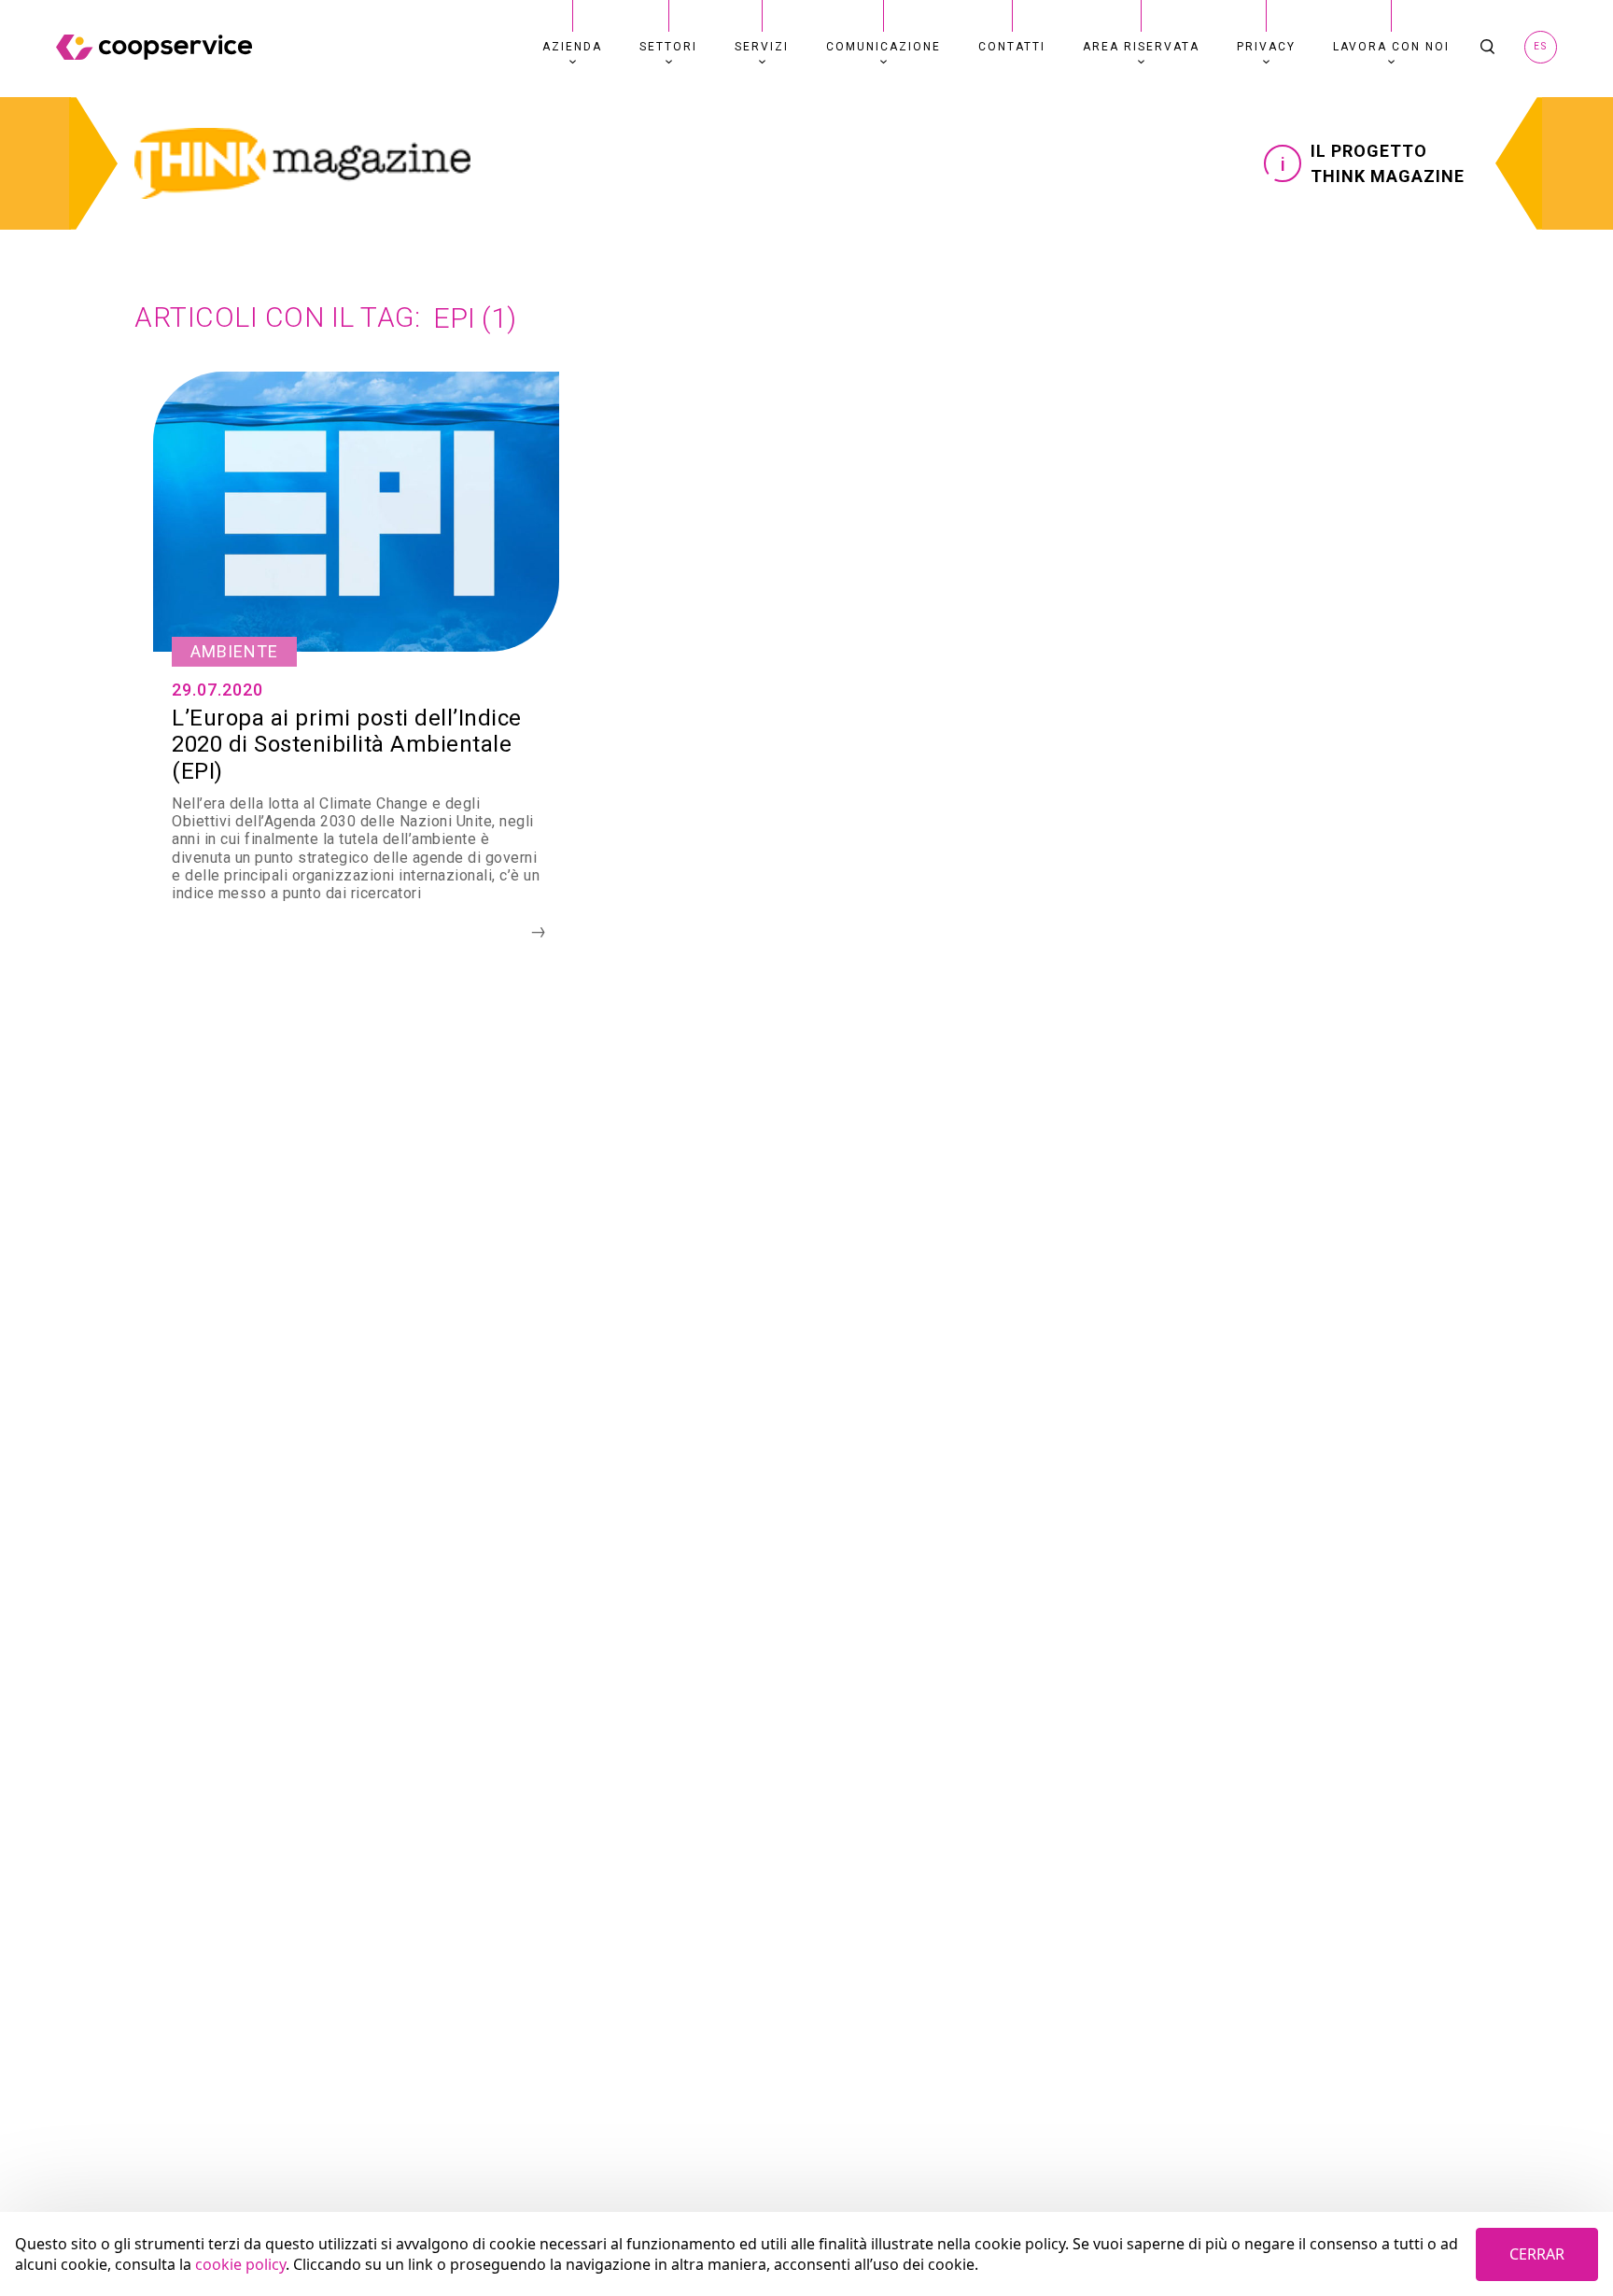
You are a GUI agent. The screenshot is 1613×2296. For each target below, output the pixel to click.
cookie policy (240, 2264)
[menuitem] (572, 47)
